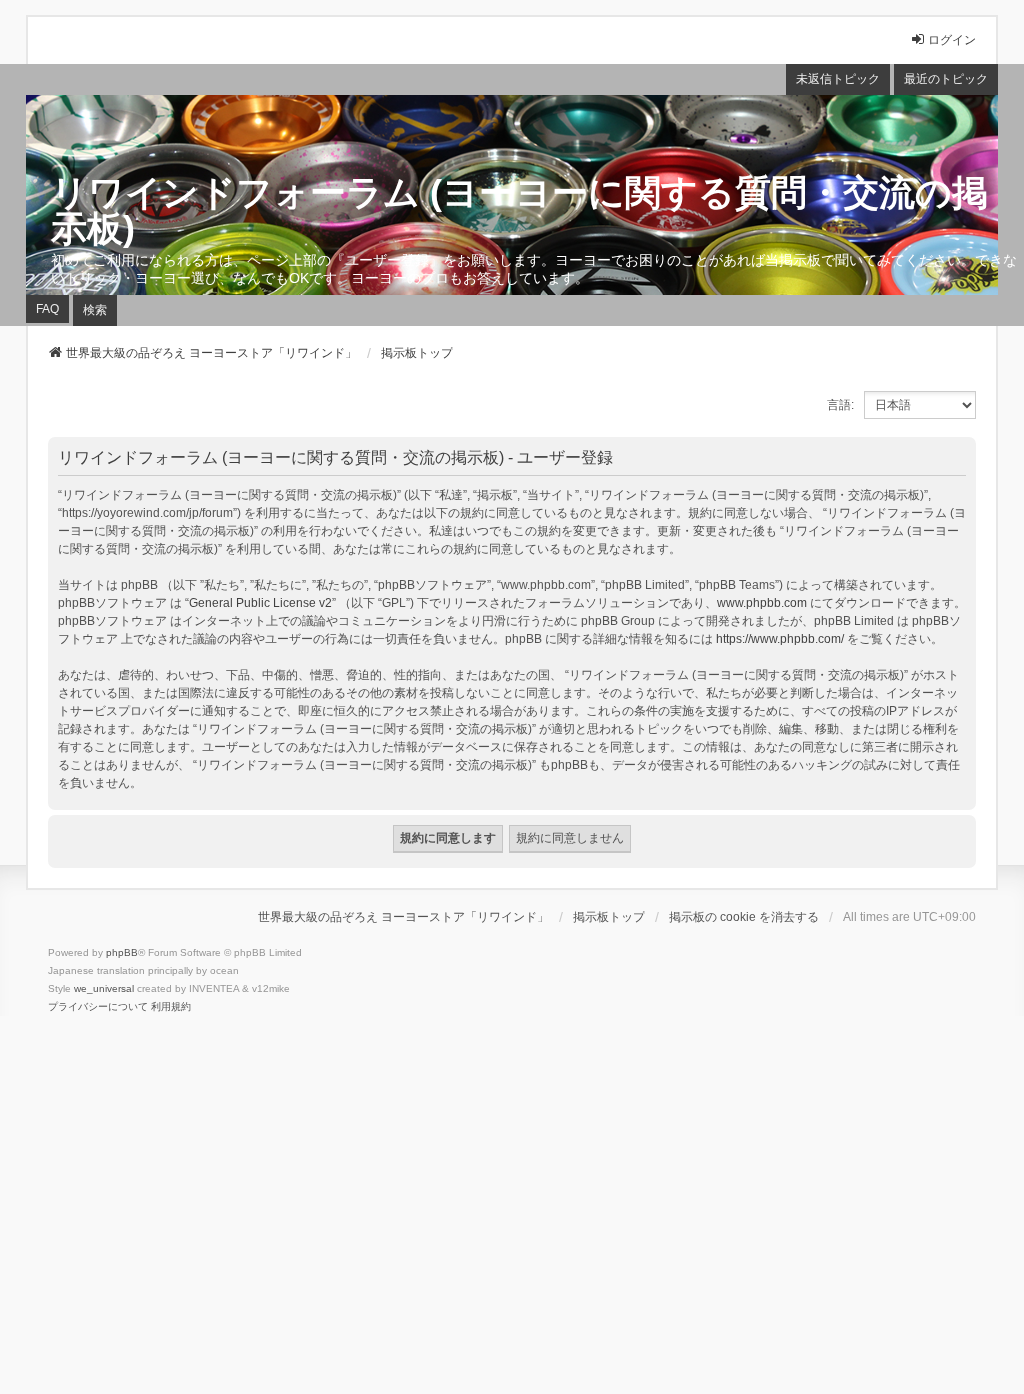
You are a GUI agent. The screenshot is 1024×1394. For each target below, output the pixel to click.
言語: (840, 405)
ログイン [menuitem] (952, 40)
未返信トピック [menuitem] (838, 79)
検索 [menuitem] (95, 310)
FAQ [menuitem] (47, 309)
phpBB (122, 952)
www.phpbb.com (762, 603)
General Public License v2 (260, 603)
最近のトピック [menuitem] (946, 79)
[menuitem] (98, 1007)
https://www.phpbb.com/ (780, 639)
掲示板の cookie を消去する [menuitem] (744, 917)
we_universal (104, 988)
